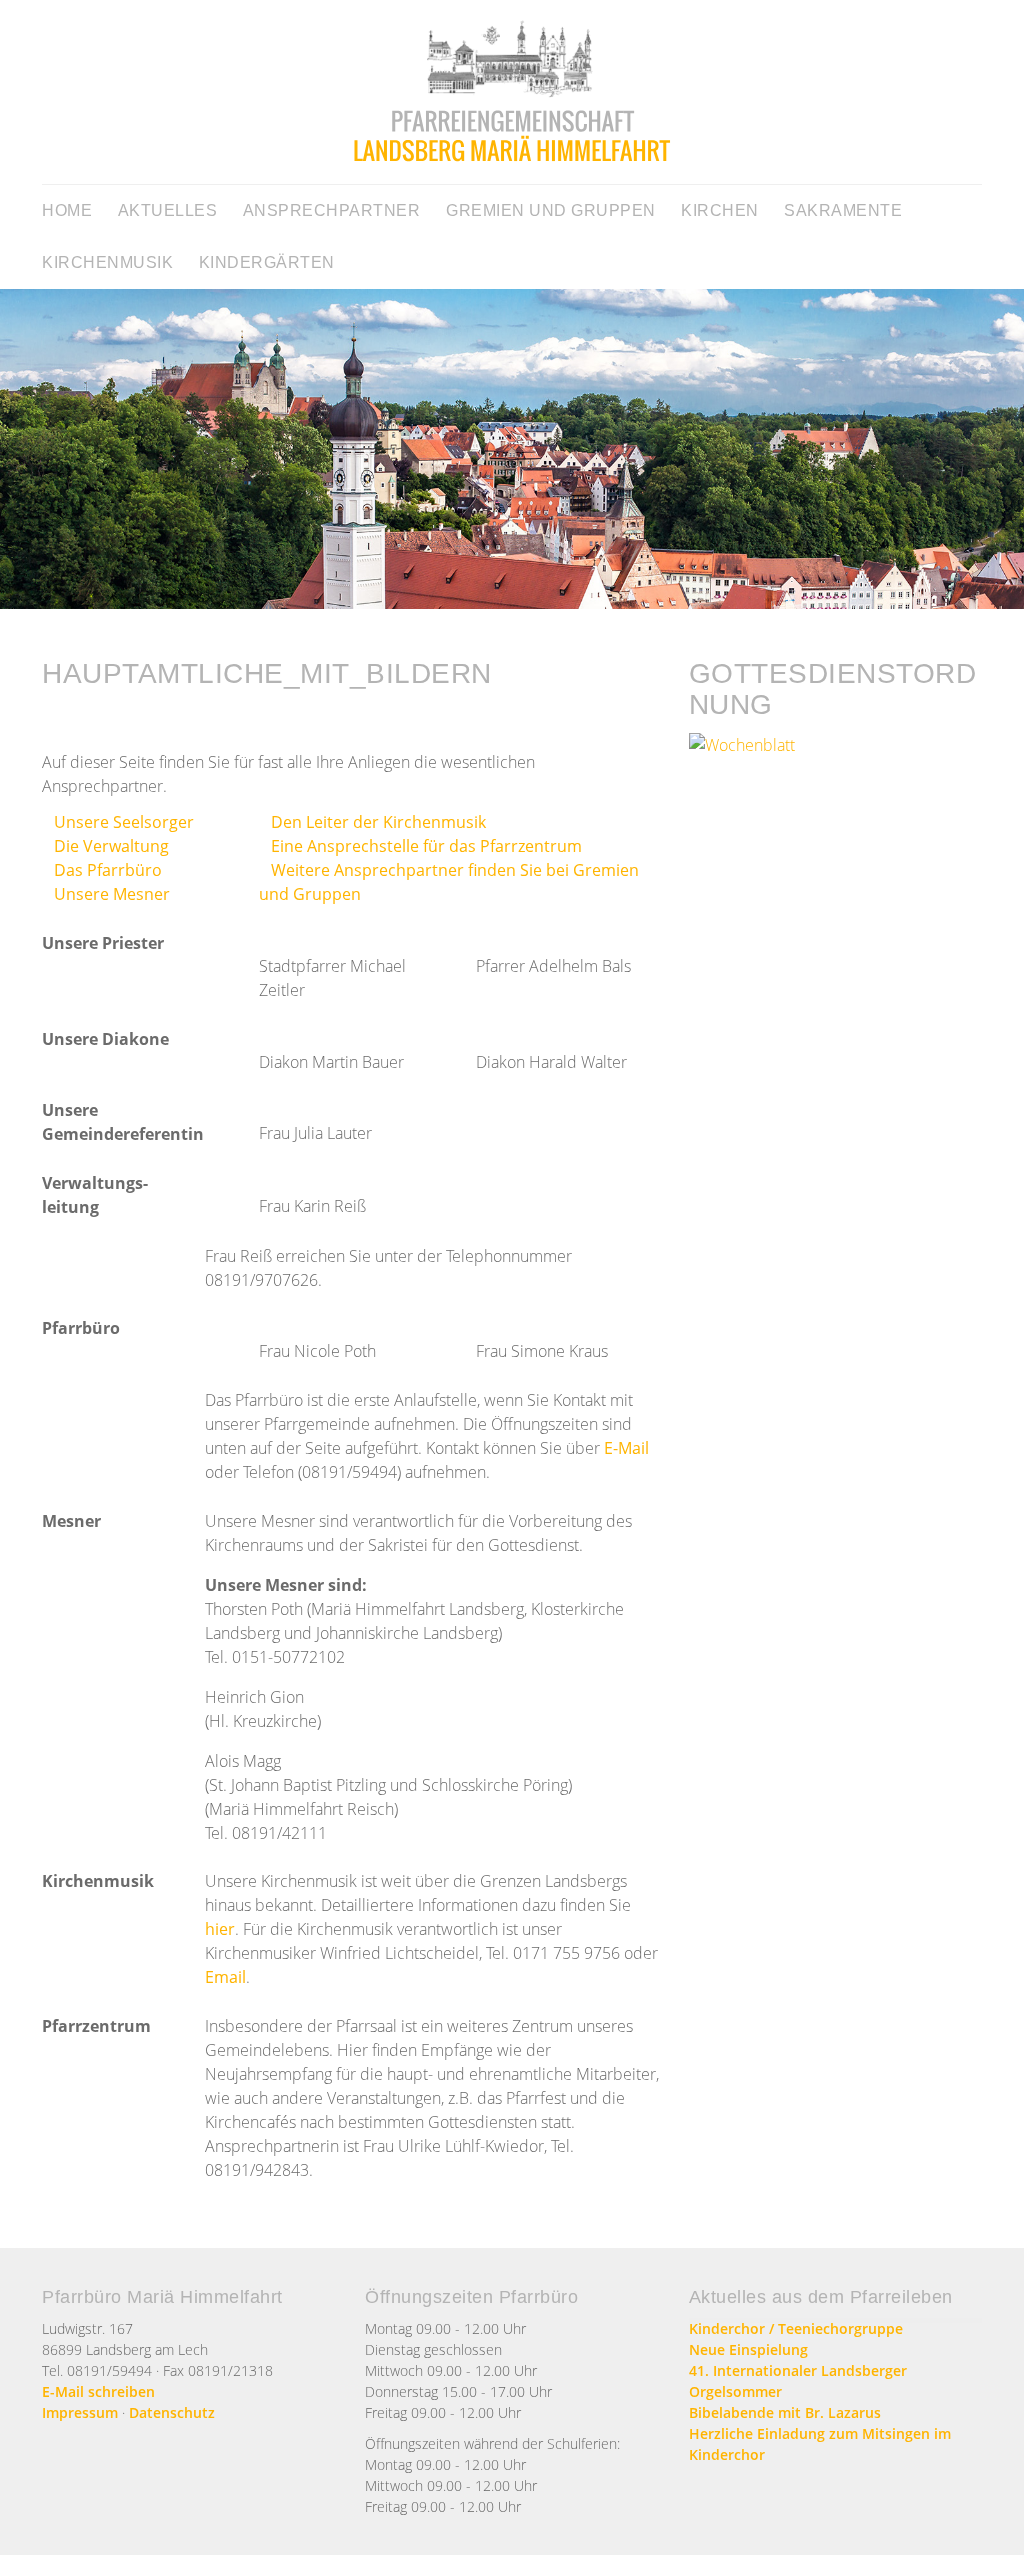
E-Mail (626, 1448)
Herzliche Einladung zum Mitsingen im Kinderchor (820, 2444)
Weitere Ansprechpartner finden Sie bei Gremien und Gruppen (449, 882)
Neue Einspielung (748, 2349)
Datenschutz (172, 2412)
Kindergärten (267, 262)
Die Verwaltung (111, 846)
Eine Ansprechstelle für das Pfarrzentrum (426, 846)
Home (67, 210)
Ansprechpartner (332, 210)
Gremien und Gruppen (551, 210)
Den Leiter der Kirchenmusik (378, 822)
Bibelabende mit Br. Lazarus (785, 2412)
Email (225, 1977)
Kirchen (720, 210)
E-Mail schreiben (98, 2391)
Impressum (80, 2412)
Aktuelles (168, 210)
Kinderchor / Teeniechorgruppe (796, 2328)
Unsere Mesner (112, 894)
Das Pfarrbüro (108, 870)
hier (220, 1929)
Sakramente (843, 210)
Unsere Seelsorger (124, 822)
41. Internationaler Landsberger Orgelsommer (798, 2381)
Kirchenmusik (107, 262)
